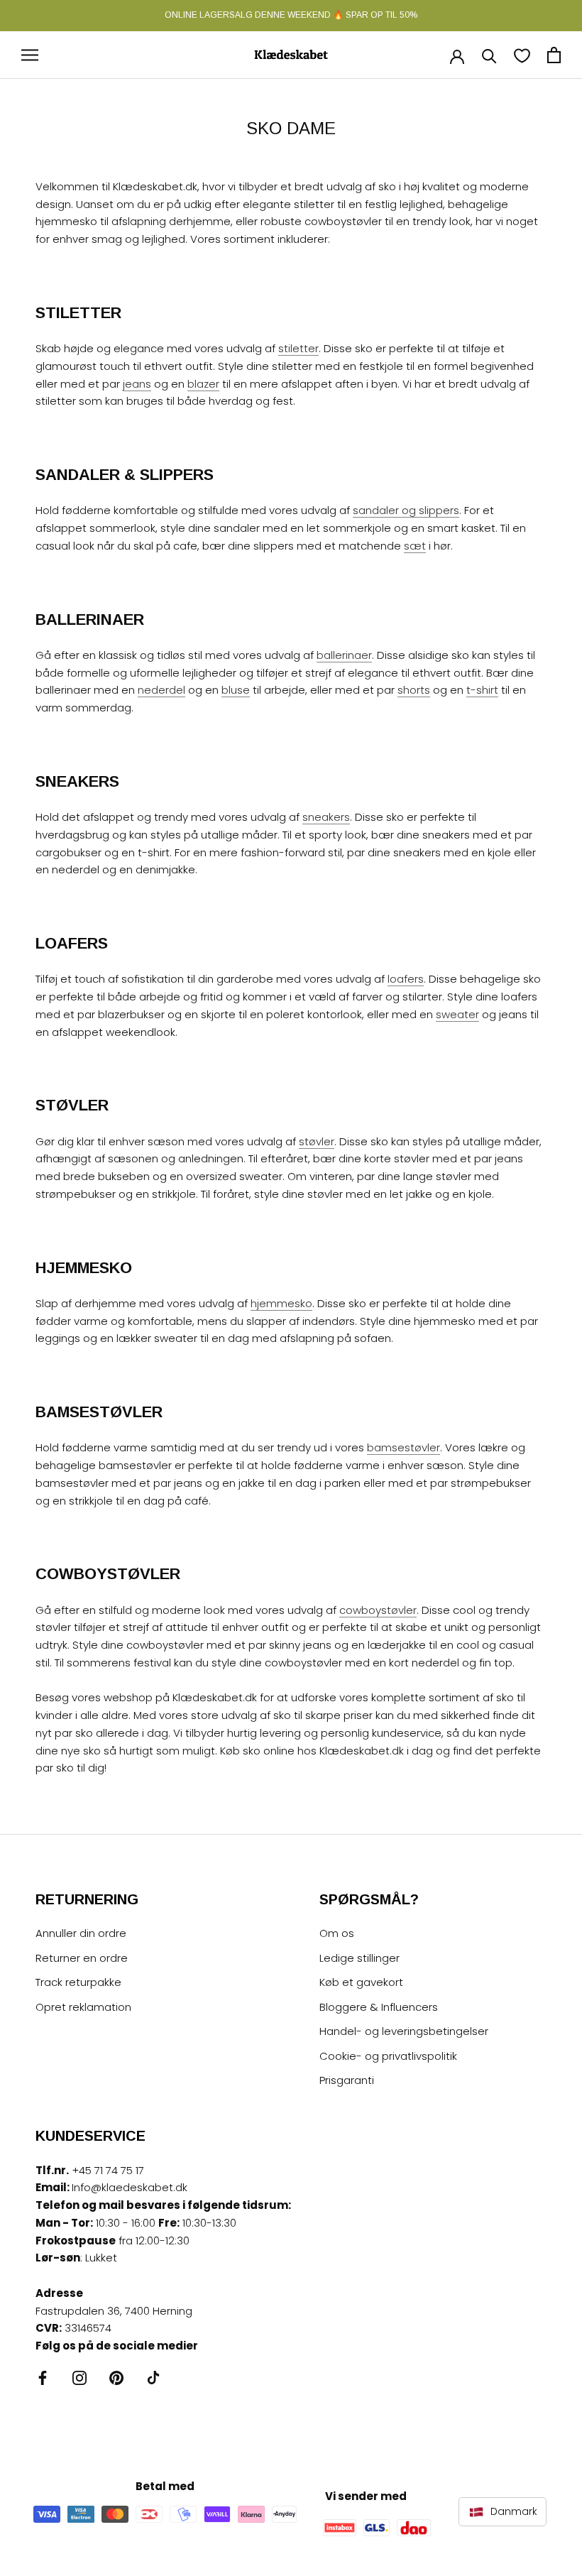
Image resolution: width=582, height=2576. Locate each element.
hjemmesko (281, 1303)
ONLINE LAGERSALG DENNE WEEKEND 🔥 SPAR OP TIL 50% (291, 15)
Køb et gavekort (361, 1982)
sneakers (326, 817)
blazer (203, 384)
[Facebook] (43, 2378)
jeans (137, 384)
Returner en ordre (82, 1958)
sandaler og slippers (406, 510)
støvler (317, 1141)
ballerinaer (344, 655)
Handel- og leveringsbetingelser (404, 2031)
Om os (337, 1933)
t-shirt (482, 690)
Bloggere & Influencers (379, 2007)
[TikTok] (153, 2378)
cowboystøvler (378, 1610)
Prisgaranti (347, 2080)
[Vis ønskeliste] (522, 55)
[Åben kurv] (554, 55)
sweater (457, 1014)
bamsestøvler (403, 1447)
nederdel (161, 690)
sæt (415, 546)
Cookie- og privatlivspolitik (388, 2056)
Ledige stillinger (359, 1958)
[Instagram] (79, 2378)
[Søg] (489, 55)
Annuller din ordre (81, 1933)
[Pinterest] (116, 2378)
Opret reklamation (83, 2007)
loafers (406, 979)
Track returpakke (78, 1982)
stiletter (298, 348)
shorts (414, 690)
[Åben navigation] (30, 55)
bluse (236, 690)
